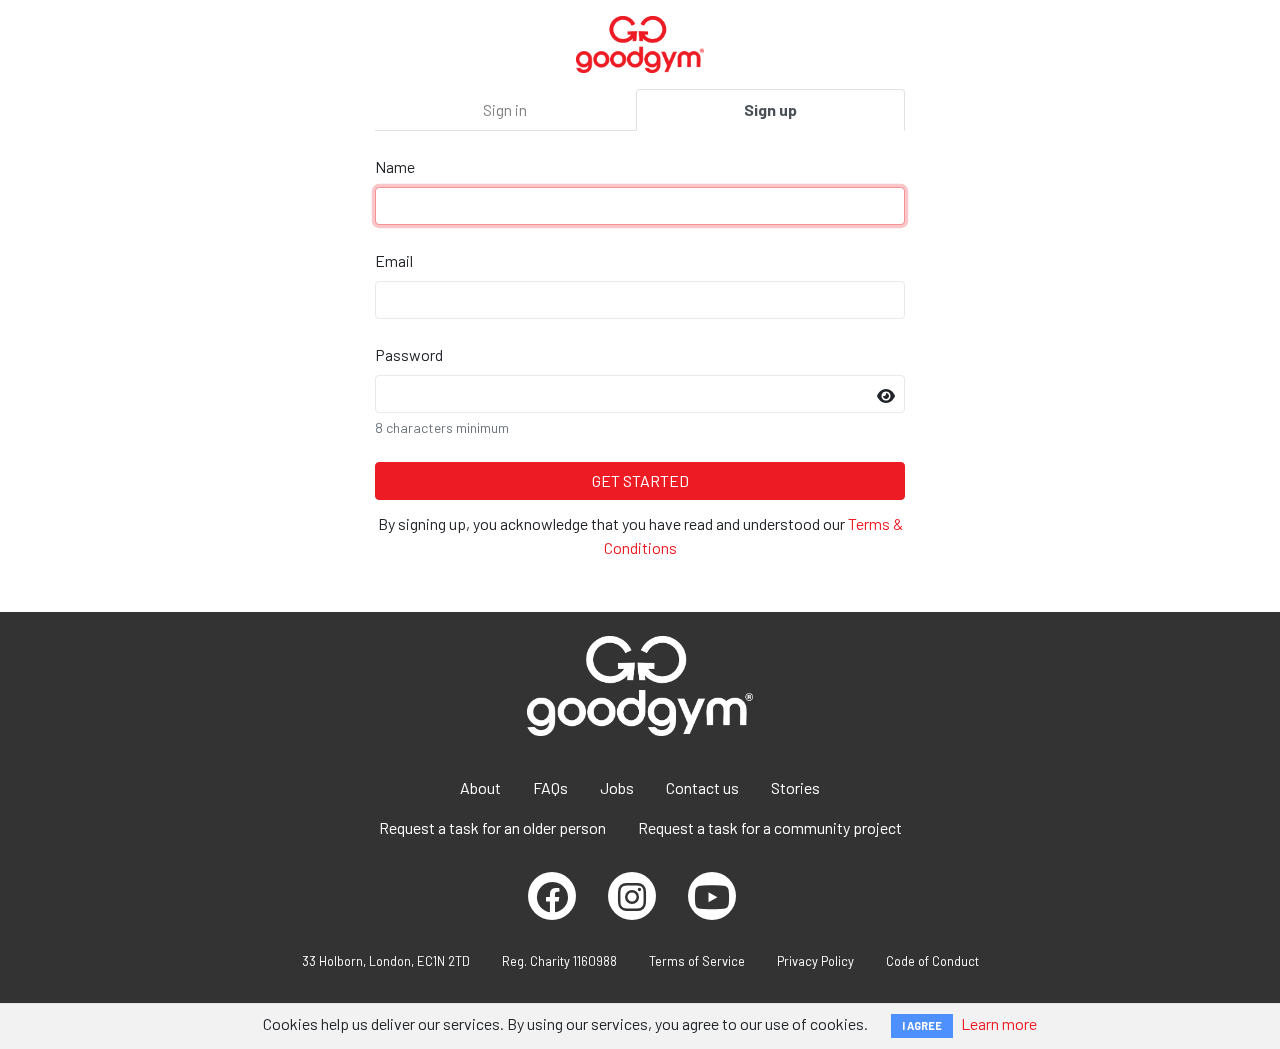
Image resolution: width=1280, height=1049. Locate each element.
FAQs (550, 787)
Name (395, 166)
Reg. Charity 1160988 (559, 961)
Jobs (617, 787)
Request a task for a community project (770, 827)
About (480, 787)
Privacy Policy (815, 961)
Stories (795, 787)
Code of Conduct (932, 961)
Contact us (702, 787)
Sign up (770, 109)
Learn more (999, 1023)
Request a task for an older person (492, 827)
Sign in (505, 109)
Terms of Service (697, 961)
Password (409, 354)
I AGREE (922, 1025)
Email (394, 260)
